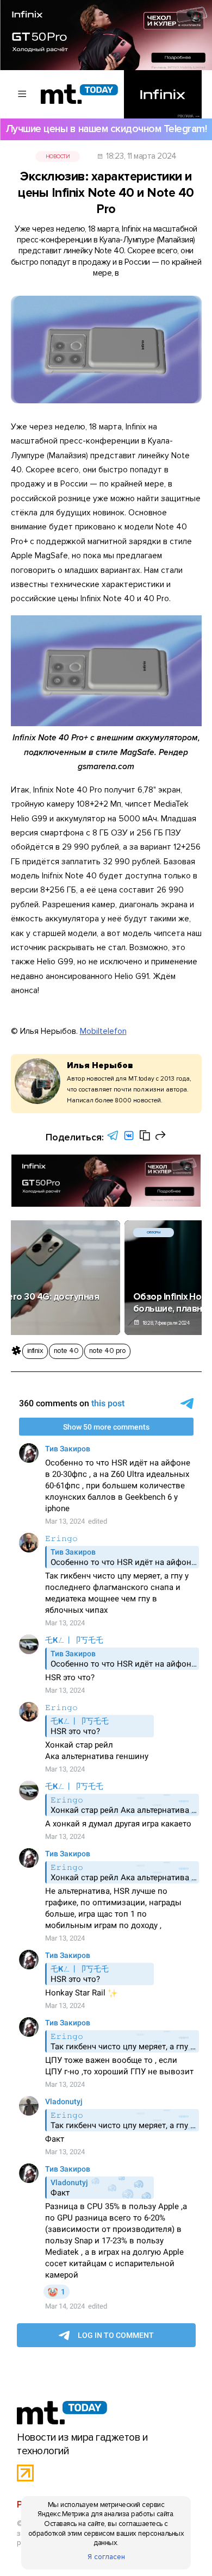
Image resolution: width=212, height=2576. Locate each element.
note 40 (66, 1351)
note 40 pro (107, 1351)
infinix (35, 1351)
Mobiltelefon (103, 1031)
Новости (58, 157)
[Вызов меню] (23, 94)
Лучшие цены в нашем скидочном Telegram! (106, 129)
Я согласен (106, 2557)
